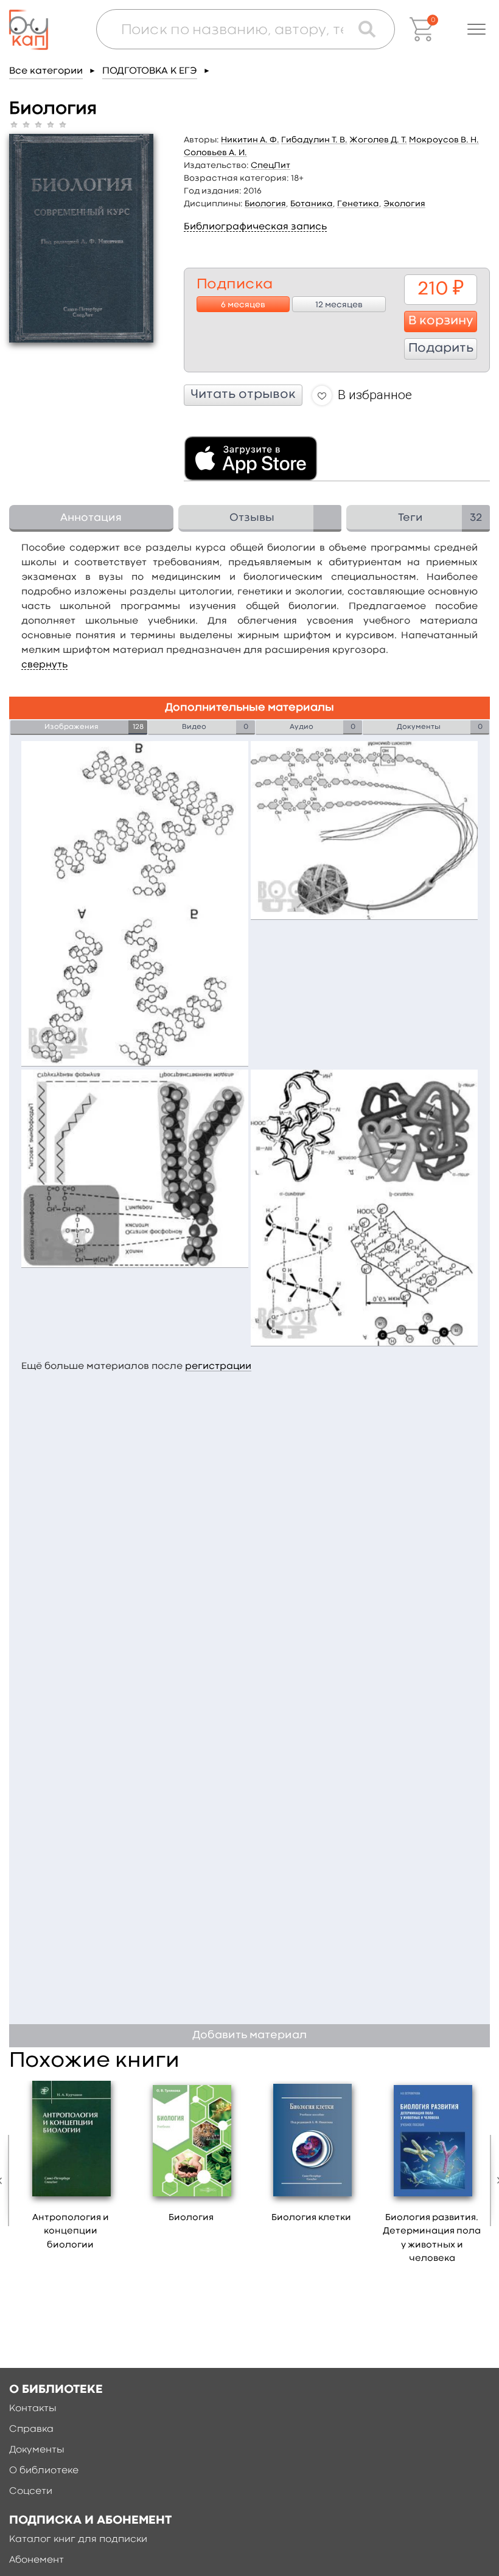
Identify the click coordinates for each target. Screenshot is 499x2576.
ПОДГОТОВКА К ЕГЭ (150, 71)
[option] (71, 2170)
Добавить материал (249, 2035)
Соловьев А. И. (215, 153)
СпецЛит (270, 165)
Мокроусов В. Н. (444, 140)
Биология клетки (311, 2218)
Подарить (441, 349)
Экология (404, 204)
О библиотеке (44, 2471)
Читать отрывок (243, 395)
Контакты (33, 2409)
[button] (476, 29)
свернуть (44, 665)
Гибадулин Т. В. (314, 140)
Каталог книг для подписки (78, 2539)
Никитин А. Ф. (250, 140)
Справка (31, 2429)
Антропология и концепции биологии (71, 2232)
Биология (265, 204)
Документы (37, 2450)
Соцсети (31, 2491)
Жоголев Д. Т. (378, 140)
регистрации (218, 1366)
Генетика (358, 204)
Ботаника (312, 204)
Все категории (46, 71)
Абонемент (37, 2560)
